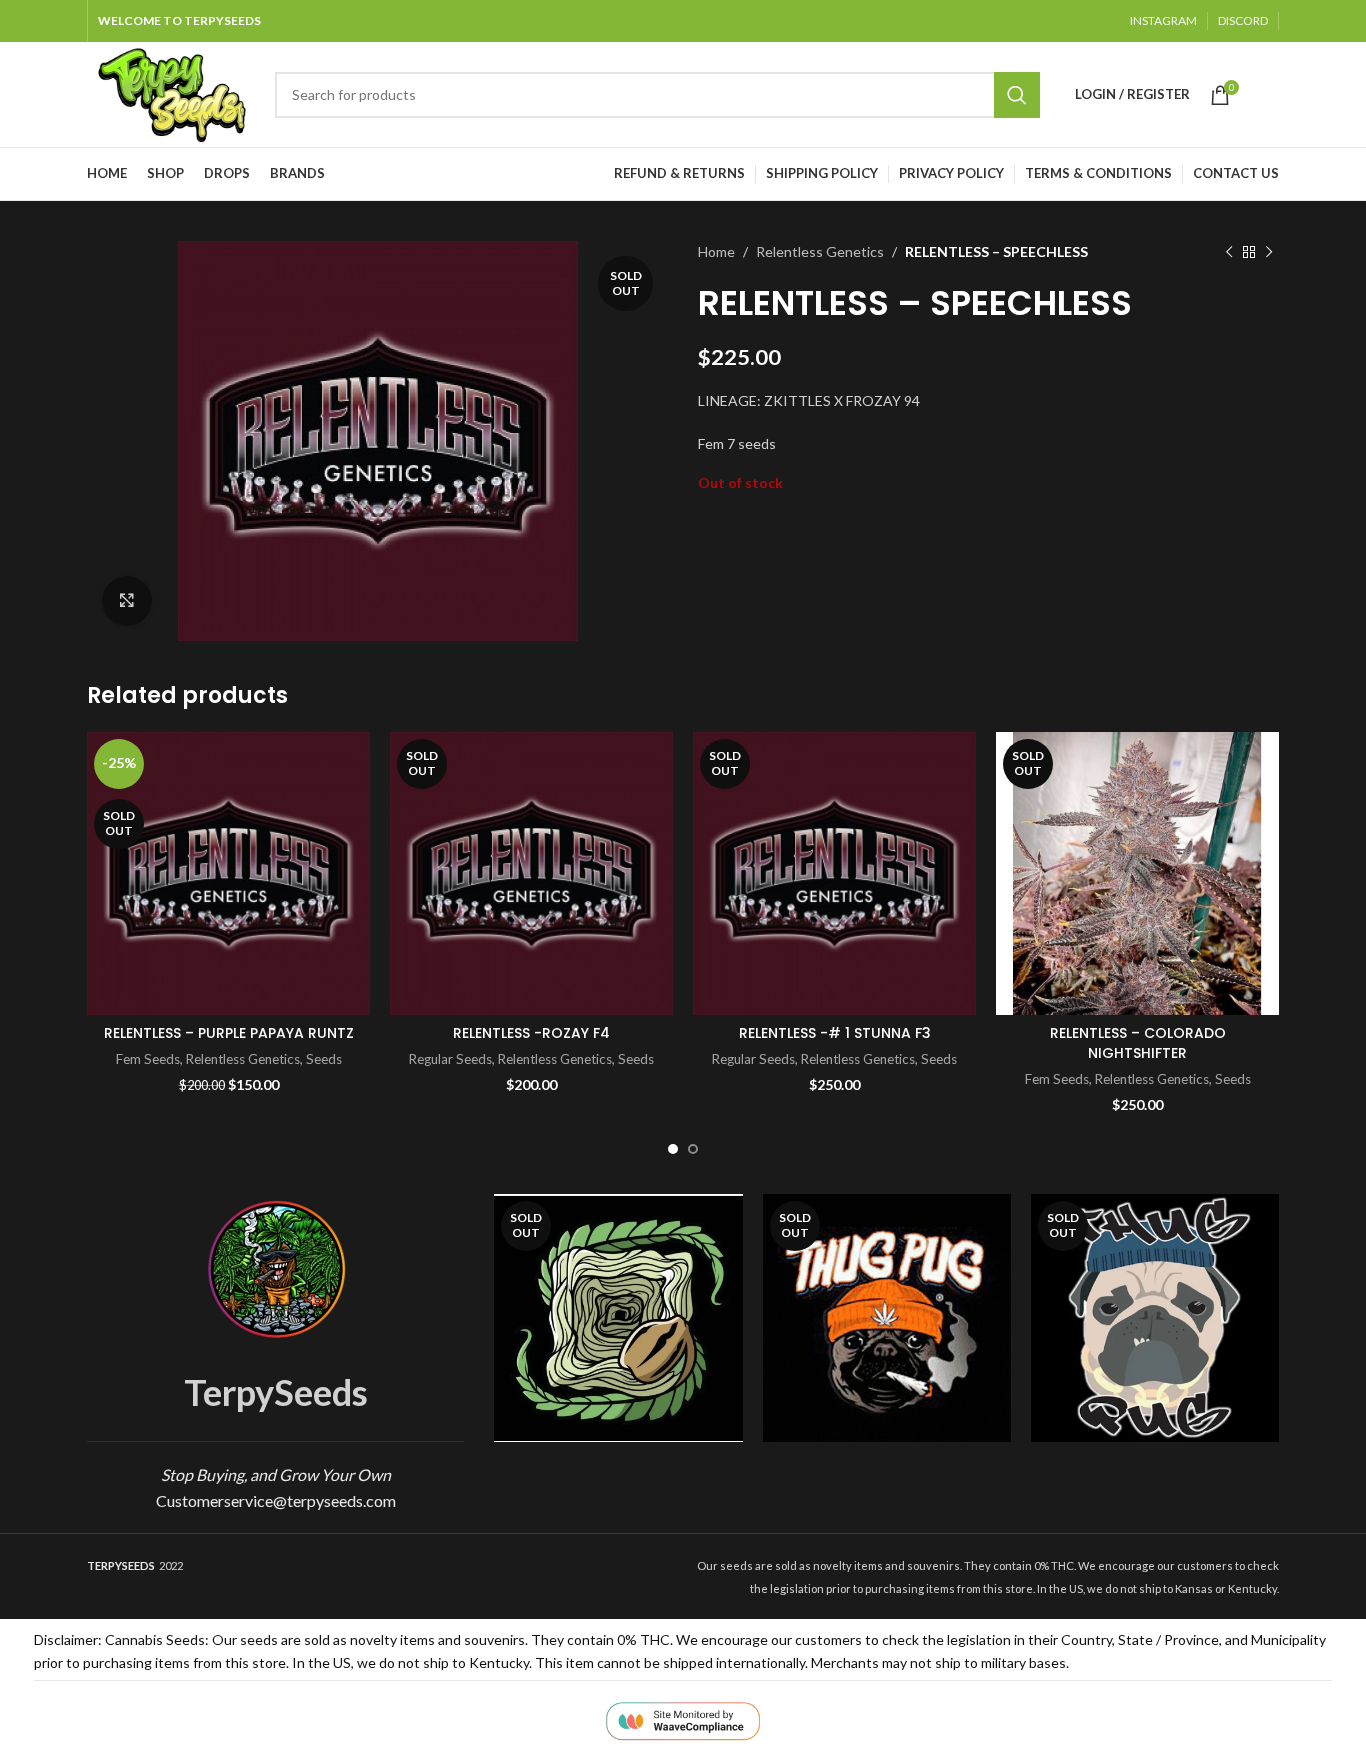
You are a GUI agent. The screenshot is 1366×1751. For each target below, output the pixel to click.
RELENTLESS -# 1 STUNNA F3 (835, 1033)
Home (716, 251)
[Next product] (1269, 252)
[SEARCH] (1017, 95)
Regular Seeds (450, 1059)
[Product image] (531, 873)
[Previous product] (1229, 252)
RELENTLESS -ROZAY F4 (531, 1033)
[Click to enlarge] (127, 601)
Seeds (324, 1059)
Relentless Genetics (820, 251)
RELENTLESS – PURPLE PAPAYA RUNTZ (229, 1033)
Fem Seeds (148, 1059)
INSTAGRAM (1163, 20)
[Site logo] (171, 92)
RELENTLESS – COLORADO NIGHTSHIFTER (1138, 1043)
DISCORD (1243, 20)
